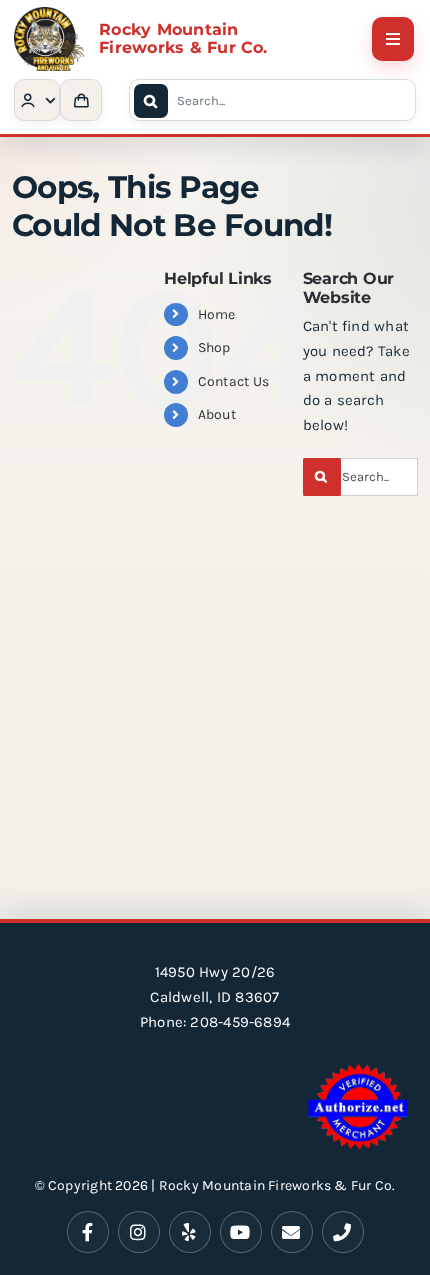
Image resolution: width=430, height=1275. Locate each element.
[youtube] (241, 1232)
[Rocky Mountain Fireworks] (49, 14)
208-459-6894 (240, 1022)
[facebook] (88, 1232)
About (217, 414)
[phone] (343, 1232)
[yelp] (190, 1232)
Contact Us (233, 381)
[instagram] (139, 1232)
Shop (214, 347)
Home (217, 314)
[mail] (292, 1232)
